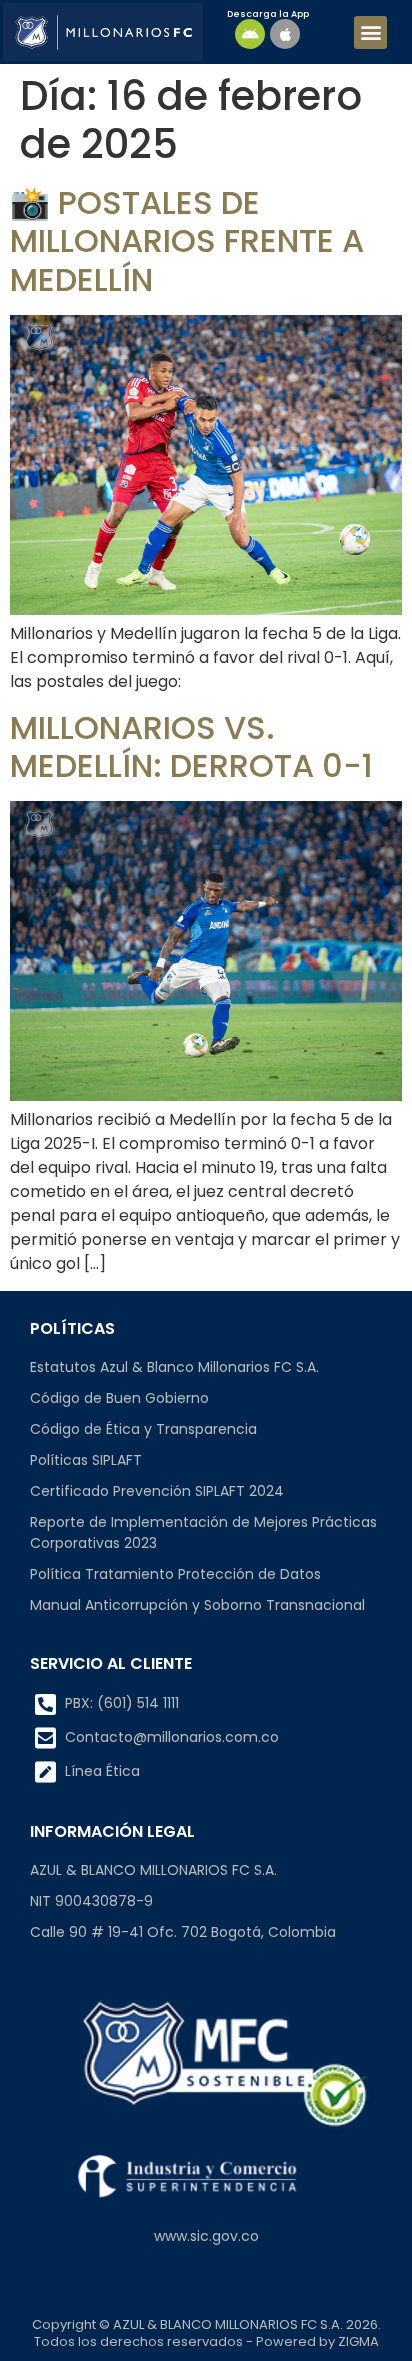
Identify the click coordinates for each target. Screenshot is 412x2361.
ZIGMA (358, 2341)
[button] (370, 32)
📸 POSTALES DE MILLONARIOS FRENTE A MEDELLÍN (187, 241)
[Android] (250, 34)
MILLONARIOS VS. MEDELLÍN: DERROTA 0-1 (191, 746)
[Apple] (285, 34)
